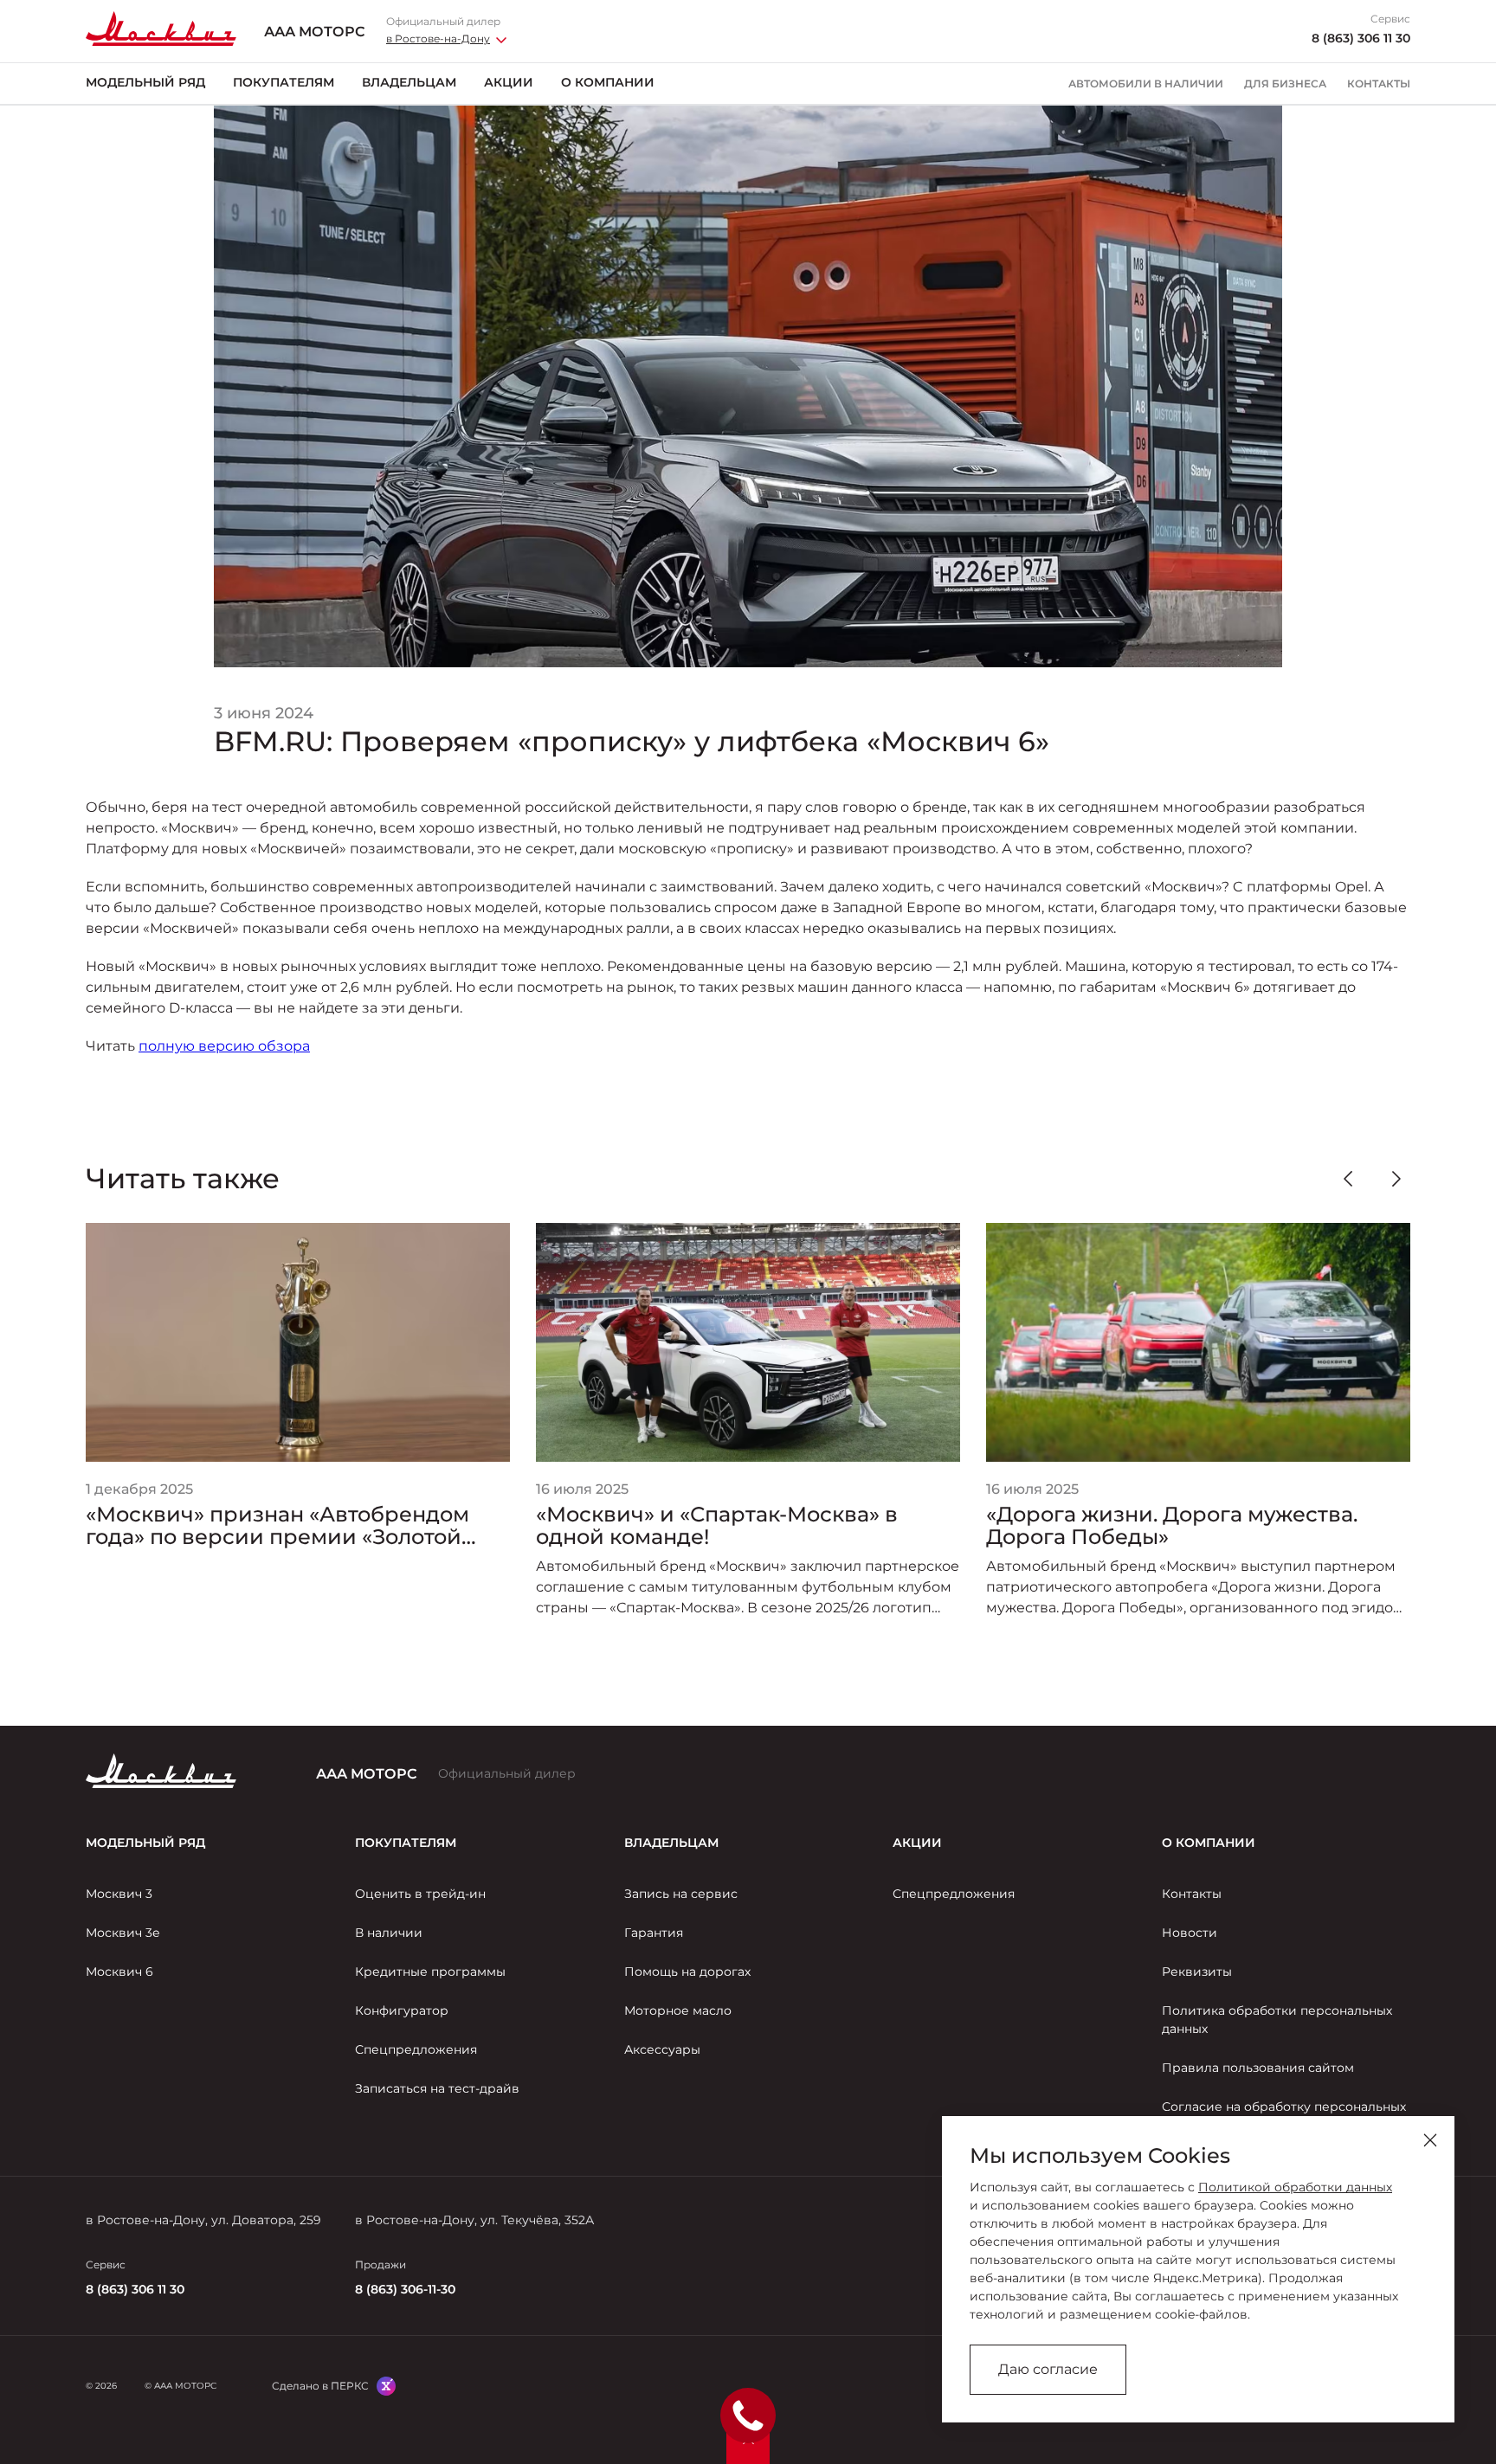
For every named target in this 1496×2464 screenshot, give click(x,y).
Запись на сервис (681, 1894)
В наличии (389, 1933)
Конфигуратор (402, 2010)
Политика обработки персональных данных (1277, 2020)
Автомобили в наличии (1146, 84)
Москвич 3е (123, 1933)
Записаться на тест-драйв (437, 2088)
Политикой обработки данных (1295, 2187)
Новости (1190, 1933)
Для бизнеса (1285, 84)
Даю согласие (1048, 2369)
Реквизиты (1197, 1972)
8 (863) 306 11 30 (1361, 39)
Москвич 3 (119, 1894)
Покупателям (284, 82)
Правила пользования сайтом (1258, 2068)
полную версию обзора (224, 1046)
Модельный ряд (145, 82)
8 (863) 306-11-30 (405, 2289)
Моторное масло (678, 2010)
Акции (509, 82)
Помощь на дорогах (687, 1972)
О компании (608, 82)
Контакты (1379, 84)
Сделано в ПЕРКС (320, 2386)
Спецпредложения (416, 2049)
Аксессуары (662, 2049)
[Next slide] (1396, 1179)
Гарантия (654, 1933)
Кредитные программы (430, 1972)
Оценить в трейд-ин (420, 1894)
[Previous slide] (1348, 1179)
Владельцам (409, 82)
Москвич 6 (119, 1972)
